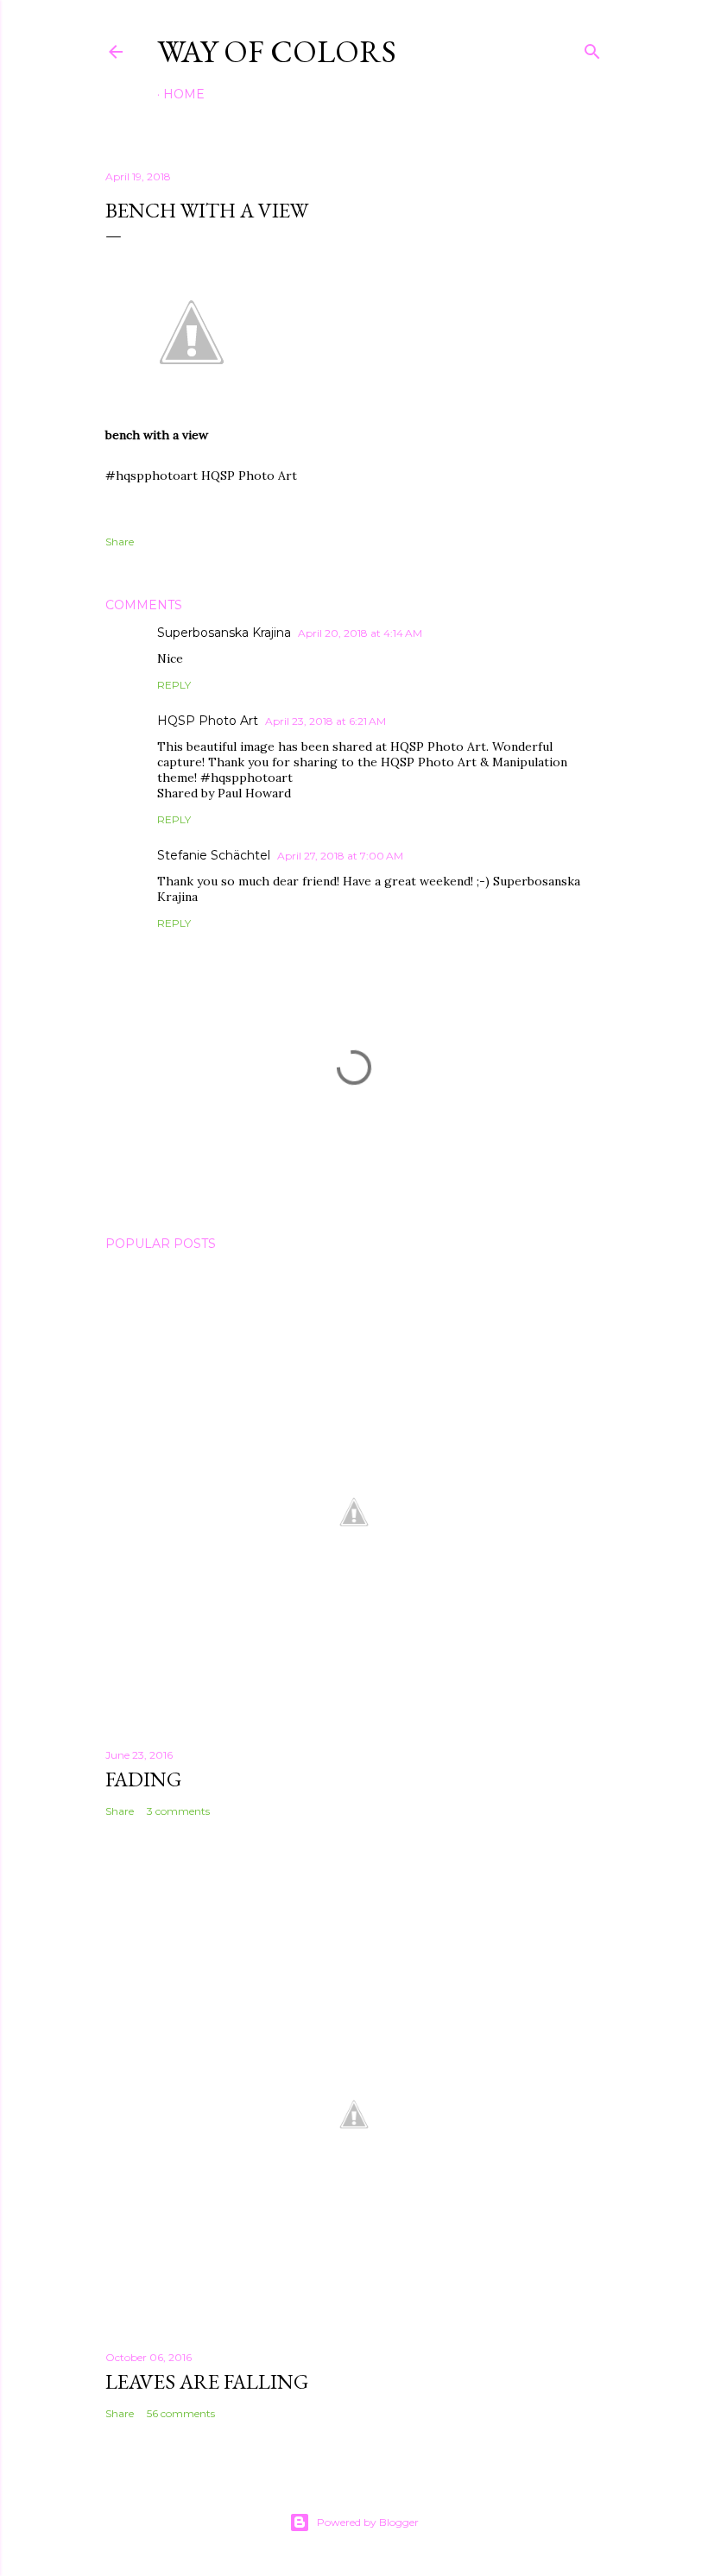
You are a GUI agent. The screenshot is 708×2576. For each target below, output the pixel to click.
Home (184, 94)
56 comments (181, 2413)
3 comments (178, 1811)
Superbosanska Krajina (224, 633)
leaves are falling (207, 2381)
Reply (174, 685)
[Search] (592, 48)
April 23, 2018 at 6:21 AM (326, 721)
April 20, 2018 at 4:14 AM (360, 633)
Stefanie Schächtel (214, 855)
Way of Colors (277, 51)
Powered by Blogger (368, 2522)
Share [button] (120, 542)
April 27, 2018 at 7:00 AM (340, 856)
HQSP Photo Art (208, 721)
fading (143, 1779)
